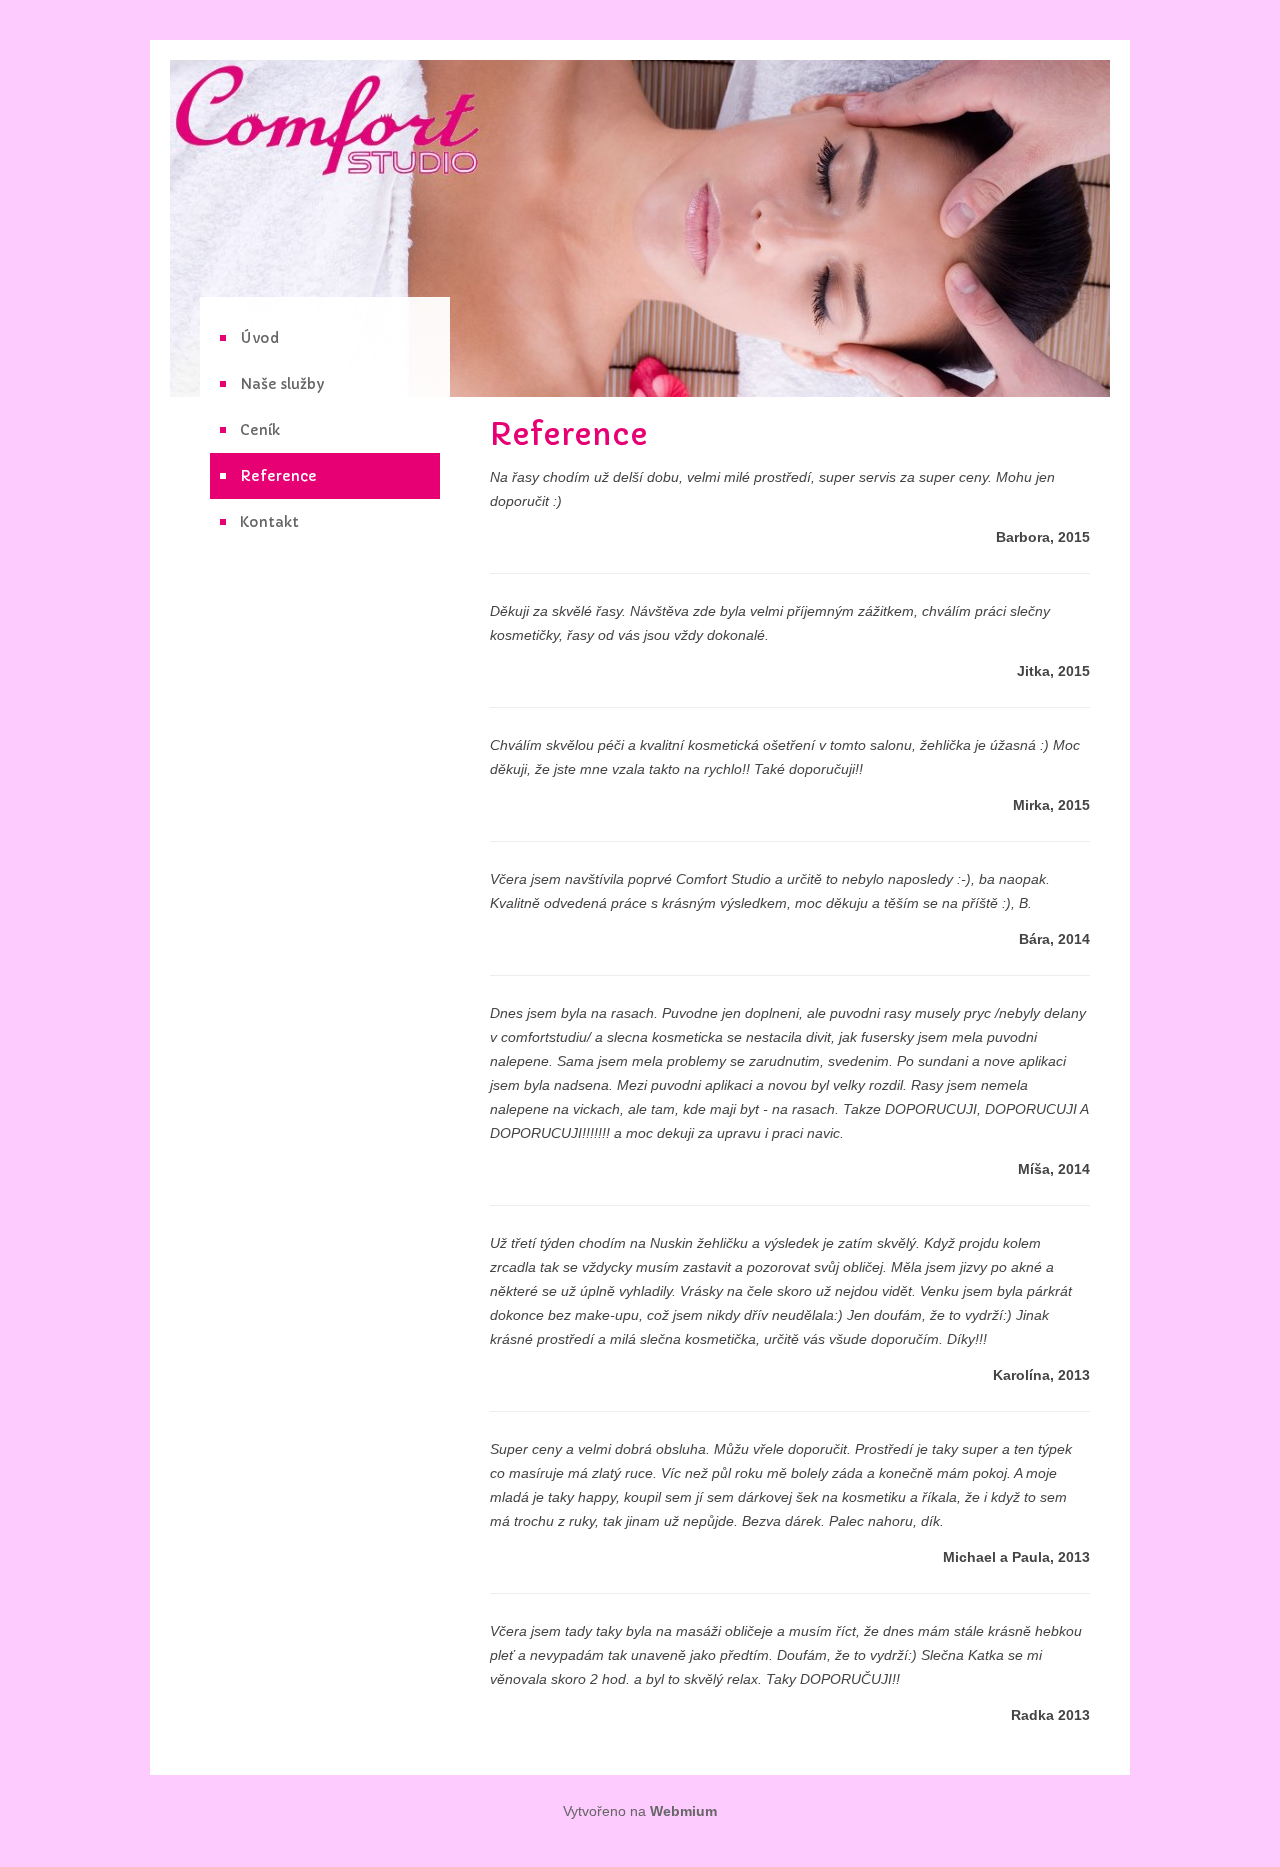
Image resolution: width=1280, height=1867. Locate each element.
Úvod (259, 338)
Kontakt (269, 522)
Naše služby (282, 384)
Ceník (260, 430)
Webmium (683, 1811)
